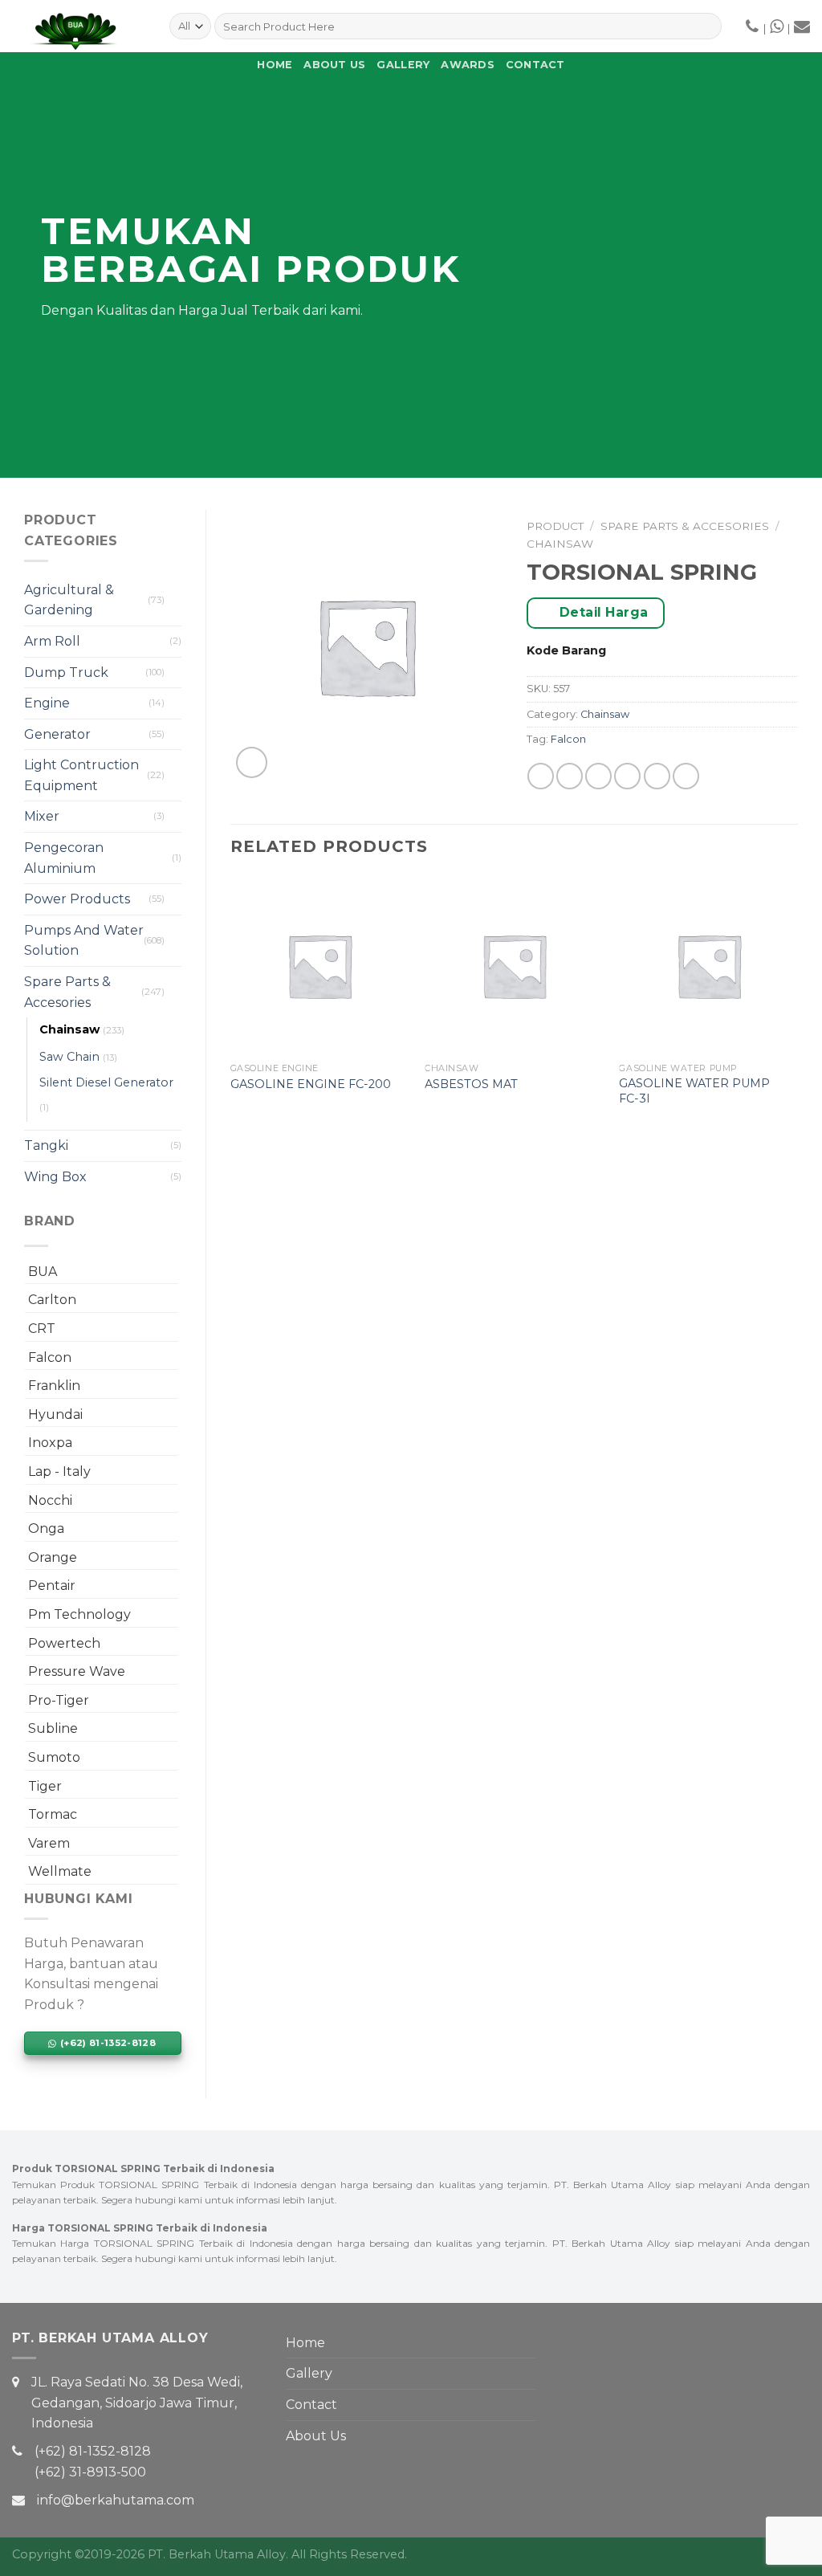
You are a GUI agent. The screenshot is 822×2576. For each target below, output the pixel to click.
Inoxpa (50, 1443)
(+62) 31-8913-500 (90, 2472)
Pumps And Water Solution (84, 941)
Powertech (64, 1643)
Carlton (52, 1300)
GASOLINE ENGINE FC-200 (311, 1084)
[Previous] (231, 1007)
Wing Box (55, 1177)
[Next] (797, 1007)
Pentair (52, 1586)
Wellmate (60, 1871)
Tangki (46, 1145)
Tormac (53, 1814)
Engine (47, 703)
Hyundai (55, 1414)
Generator (57, 734)
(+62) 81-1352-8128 (93, 2451)
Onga (46, 1528)
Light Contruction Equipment (81, 775)
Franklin (54, 1386)
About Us (334, 65)
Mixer (42, 816)
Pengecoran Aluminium (64, 858)
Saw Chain (69, 1057)
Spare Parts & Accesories (67, 992)
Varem (49, 1843)
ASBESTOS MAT (471, 1084)
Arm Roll (52, 641)
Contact (535, 65)
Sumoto (54, 1757)
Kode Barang (566, 650)
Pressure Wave (77, 1671)
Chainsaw (69, 1029)
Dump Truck (66, 673)
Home (275, 65)
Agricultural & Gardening (69, 600)
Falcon (50, 1357)
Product (555, 526)
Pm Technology (79, 1614)
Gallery (403, 65)
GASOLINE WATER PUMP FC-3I (694, 1091)
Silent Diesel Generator (106, 1082)
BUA (43, 1272)
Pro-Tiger (59, 1700)
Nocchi (50, 1500)
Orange (53, 1557)
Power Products (77, 899)
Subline (53, 1728)
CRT (42, 1329)
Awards (468, 65)
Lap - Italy (59, 1471)
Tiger (45, 1786)
